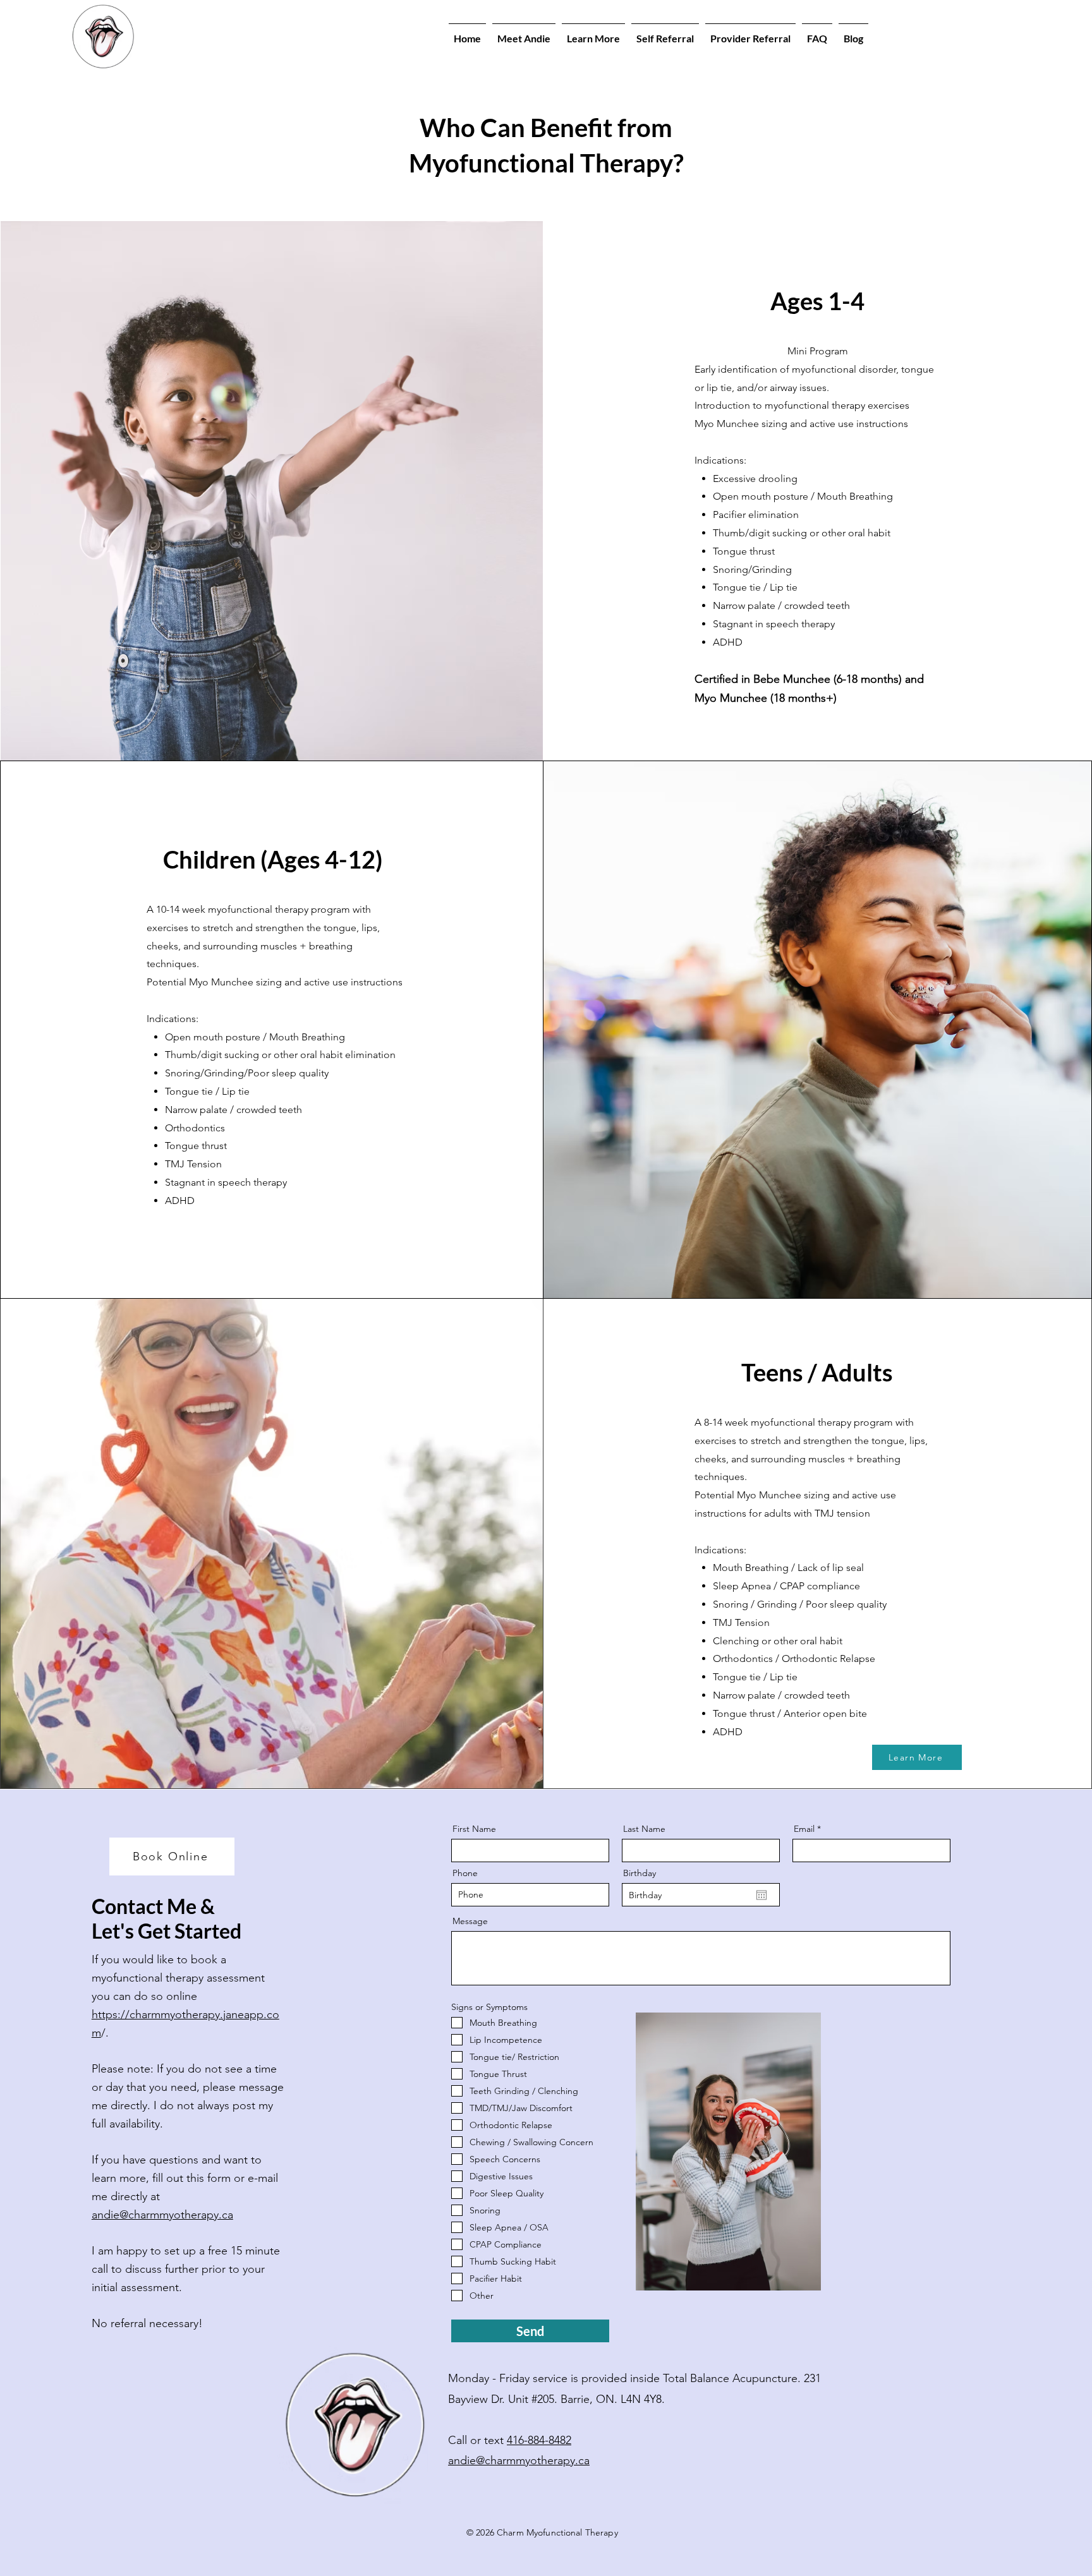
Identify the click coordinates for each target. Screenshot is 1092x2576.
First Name (474, 1829)
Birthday (640, 1873)
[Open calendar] (761, 1895)
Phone (465, 1873)
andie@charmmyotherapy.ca (162, 2215)
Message (470, 1921)
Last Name (644, 1829)
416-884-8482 (539, 2440)
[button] (593, 33)
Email (804, 1829)
